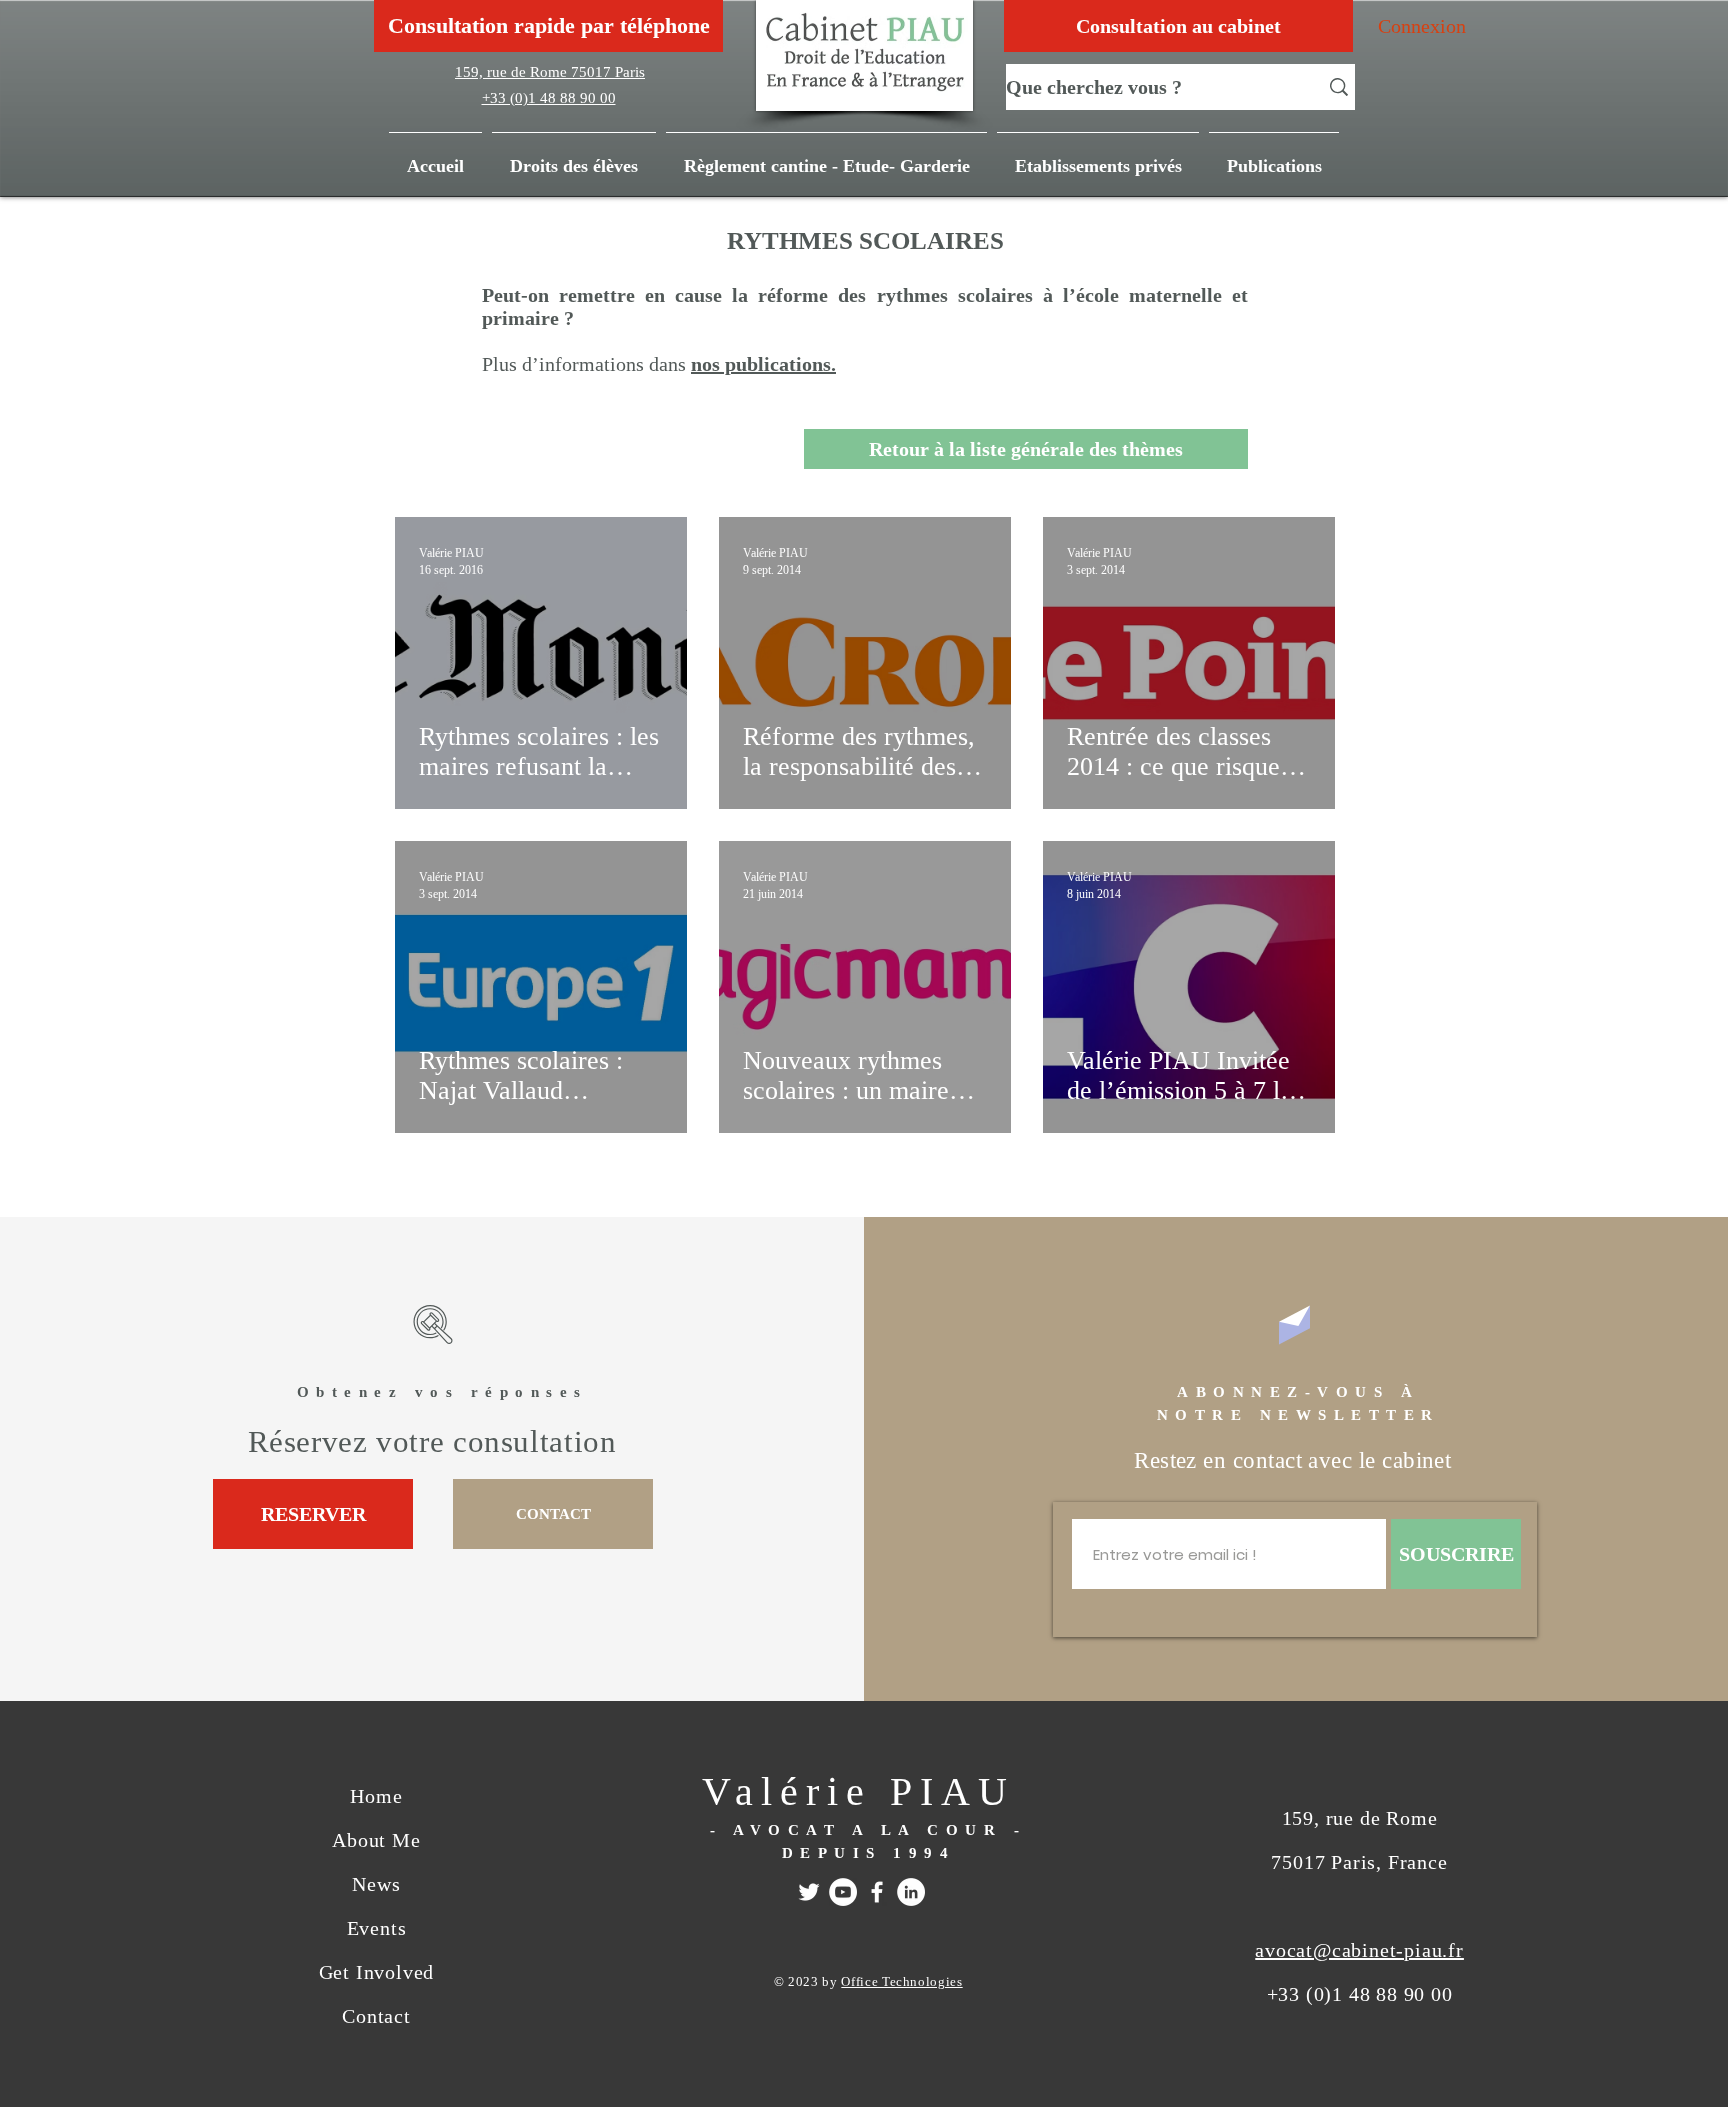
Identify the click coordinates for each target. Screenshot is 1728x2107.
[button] (1274, 157)
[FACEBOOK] (877, 1892)
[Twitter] (809, 1892)
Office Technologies (901, 1981)
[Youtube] (843, 1892)
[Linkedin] (911, 1892)
